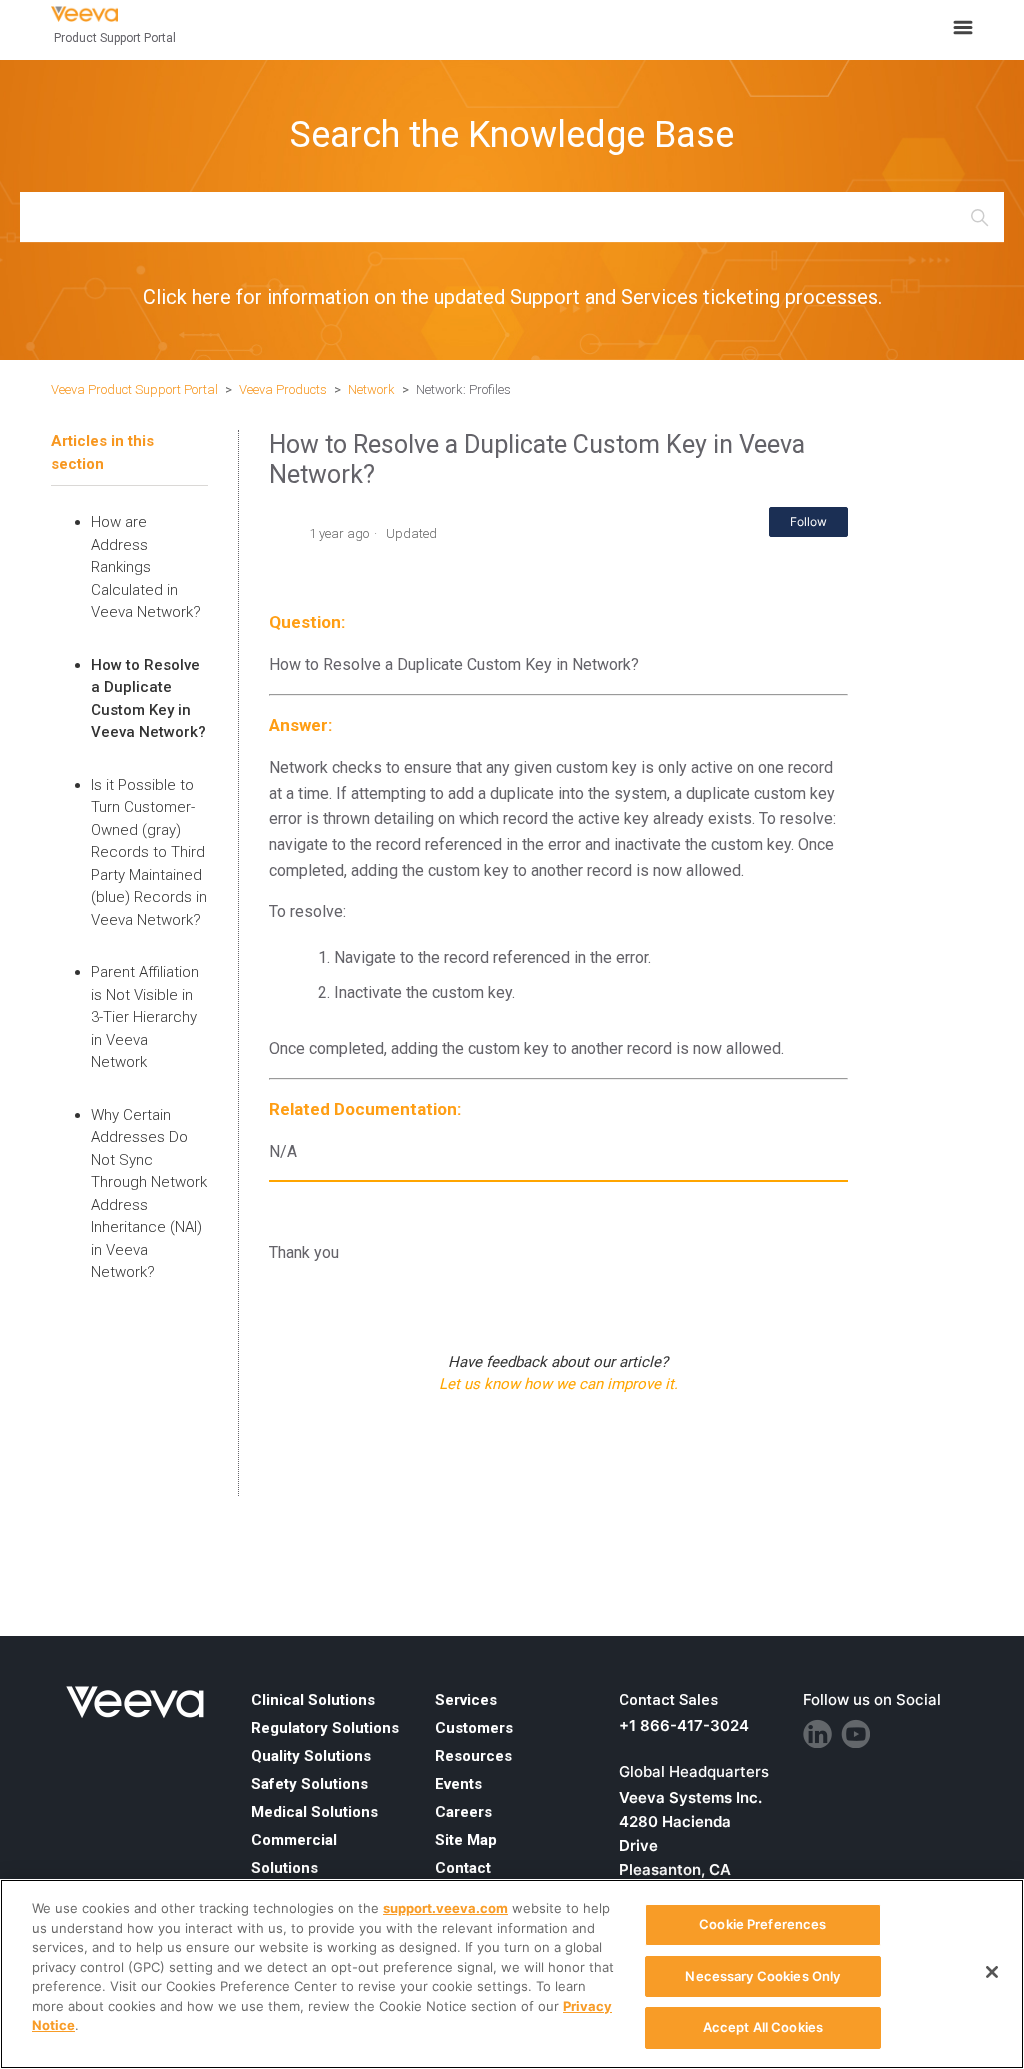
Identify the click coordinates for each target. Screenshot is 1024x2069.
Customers (474, 1728)
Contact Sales (668, 1700)
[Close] (992, 1972)
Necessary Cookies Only (762, 1976)
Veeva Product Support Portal (134, 389)
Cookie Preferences (762, 1924)
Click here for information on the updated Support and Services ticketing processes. (512, 297)
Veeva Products (283, 389)
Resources (473, 1756)
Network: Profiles (463, 389)
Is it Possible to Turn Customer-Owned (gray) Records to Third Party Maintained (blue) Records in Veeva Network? (149, 852)
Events (458, 1784)
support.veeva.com (445, 1908)
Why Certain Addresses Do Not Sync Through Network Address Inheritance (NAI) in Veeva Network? (149, 1194)
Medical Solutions (314, 1812)
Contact (463, 1868)
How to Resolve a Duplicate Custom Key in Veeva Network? (148, 699)
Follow (808, 521)
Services (466, 1700)
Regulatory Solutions (325, 1728)
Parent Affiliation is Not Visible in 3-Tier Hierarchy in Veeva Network (145, 1017)
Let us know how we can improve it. (558, 1384)
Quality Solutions (311, 1756)
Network (371, 389)
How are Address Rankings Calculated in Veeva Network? (146, 567)
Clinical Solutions (313, 1700)
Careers (463, 1812)
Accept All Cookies (763, 2027)
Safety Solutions (309, 1784)
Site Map (466, 1840)
